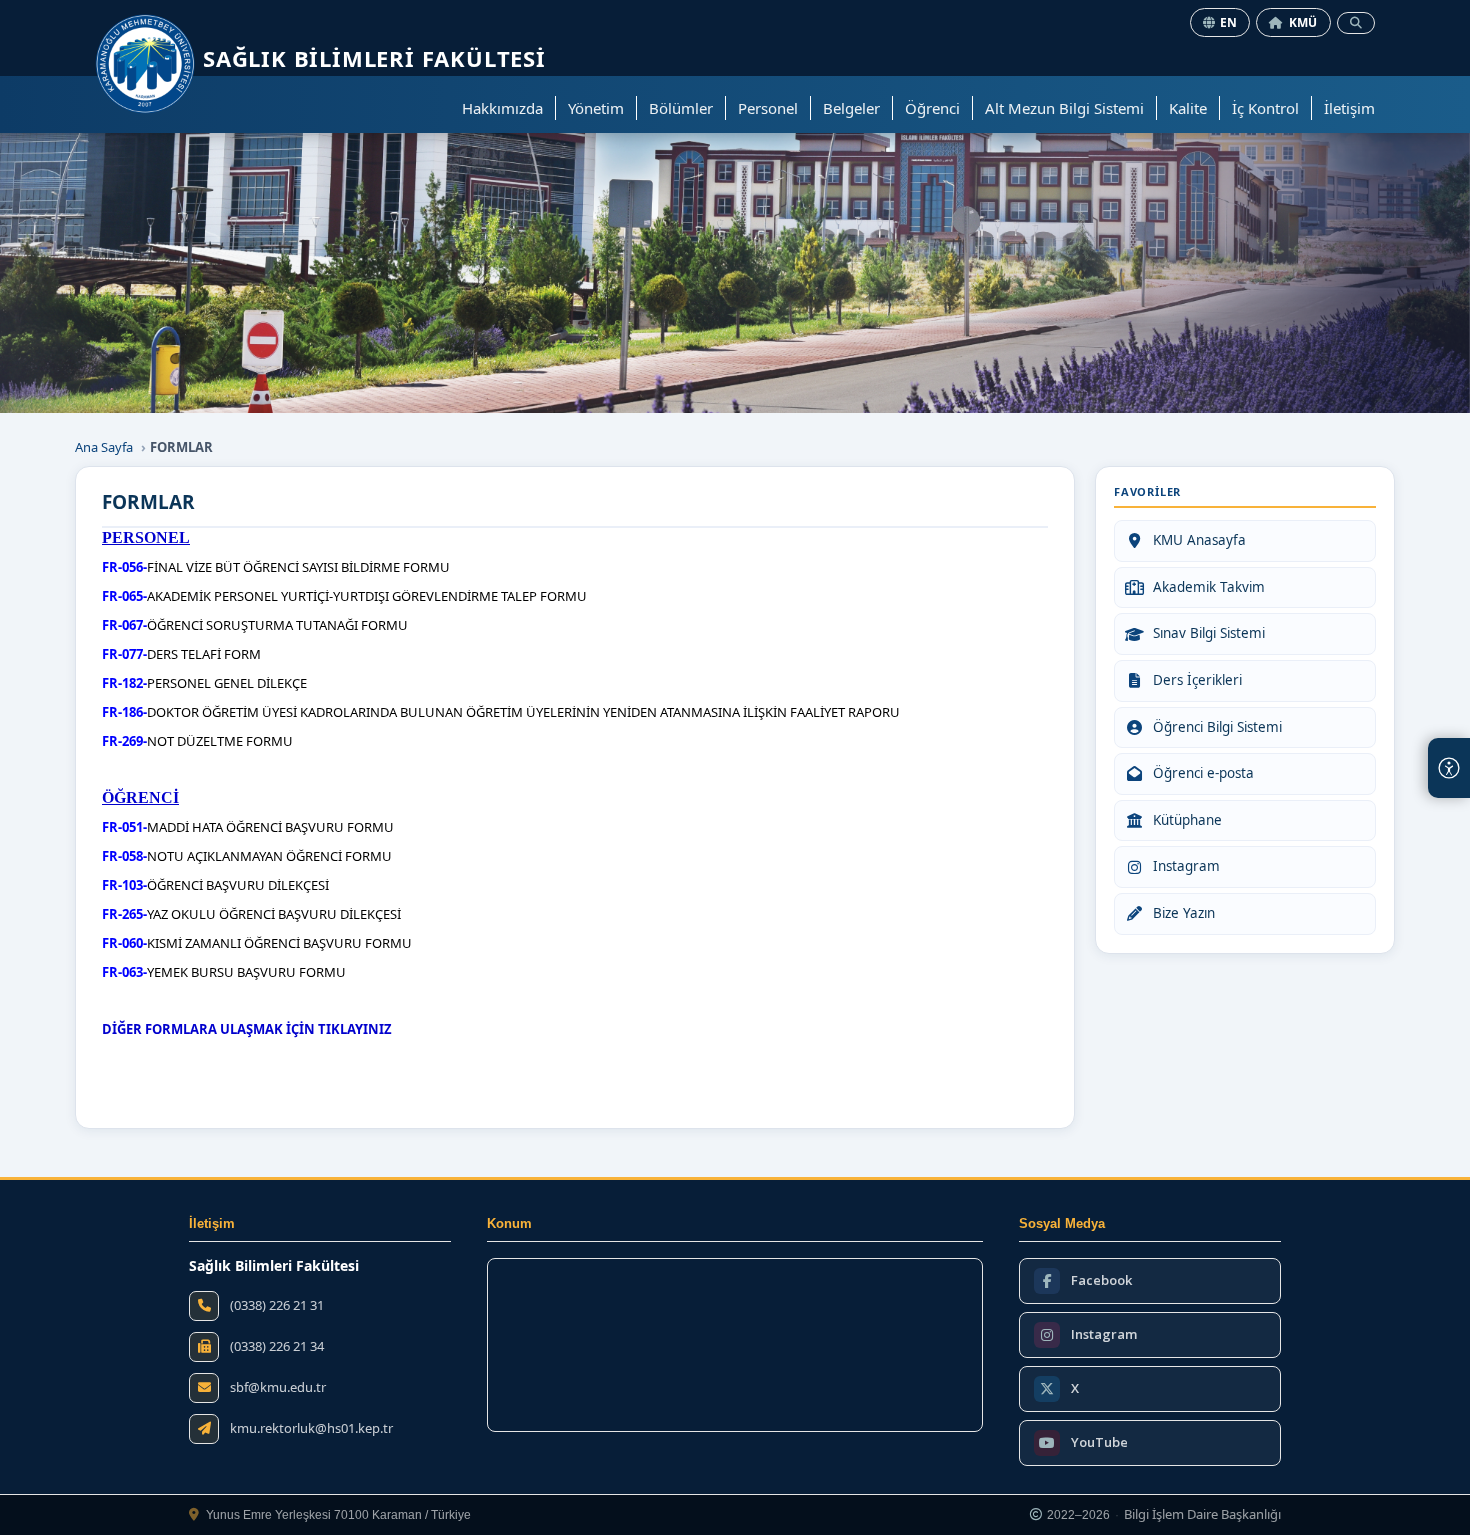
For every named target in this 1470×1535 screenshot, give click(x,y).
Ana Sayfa (104, 447)
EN (1229, 22)
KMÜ (1303, 22)
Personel (768, 108)
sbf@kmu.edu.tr (278, 1387)
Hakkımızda (502, 108)
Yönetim (596, 108)
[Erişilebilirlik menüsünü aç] (1449, 768)
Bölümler (681, 108)
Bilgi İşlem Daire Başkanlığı (1202, 1515)
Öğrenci (932, 108)
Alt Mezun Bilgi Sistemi (1064, 108)
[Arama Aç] (1356, 23)
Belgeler (851, 108)
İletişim (1349, 108)
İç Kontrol (1265, 108)
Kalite (1188, 108)
